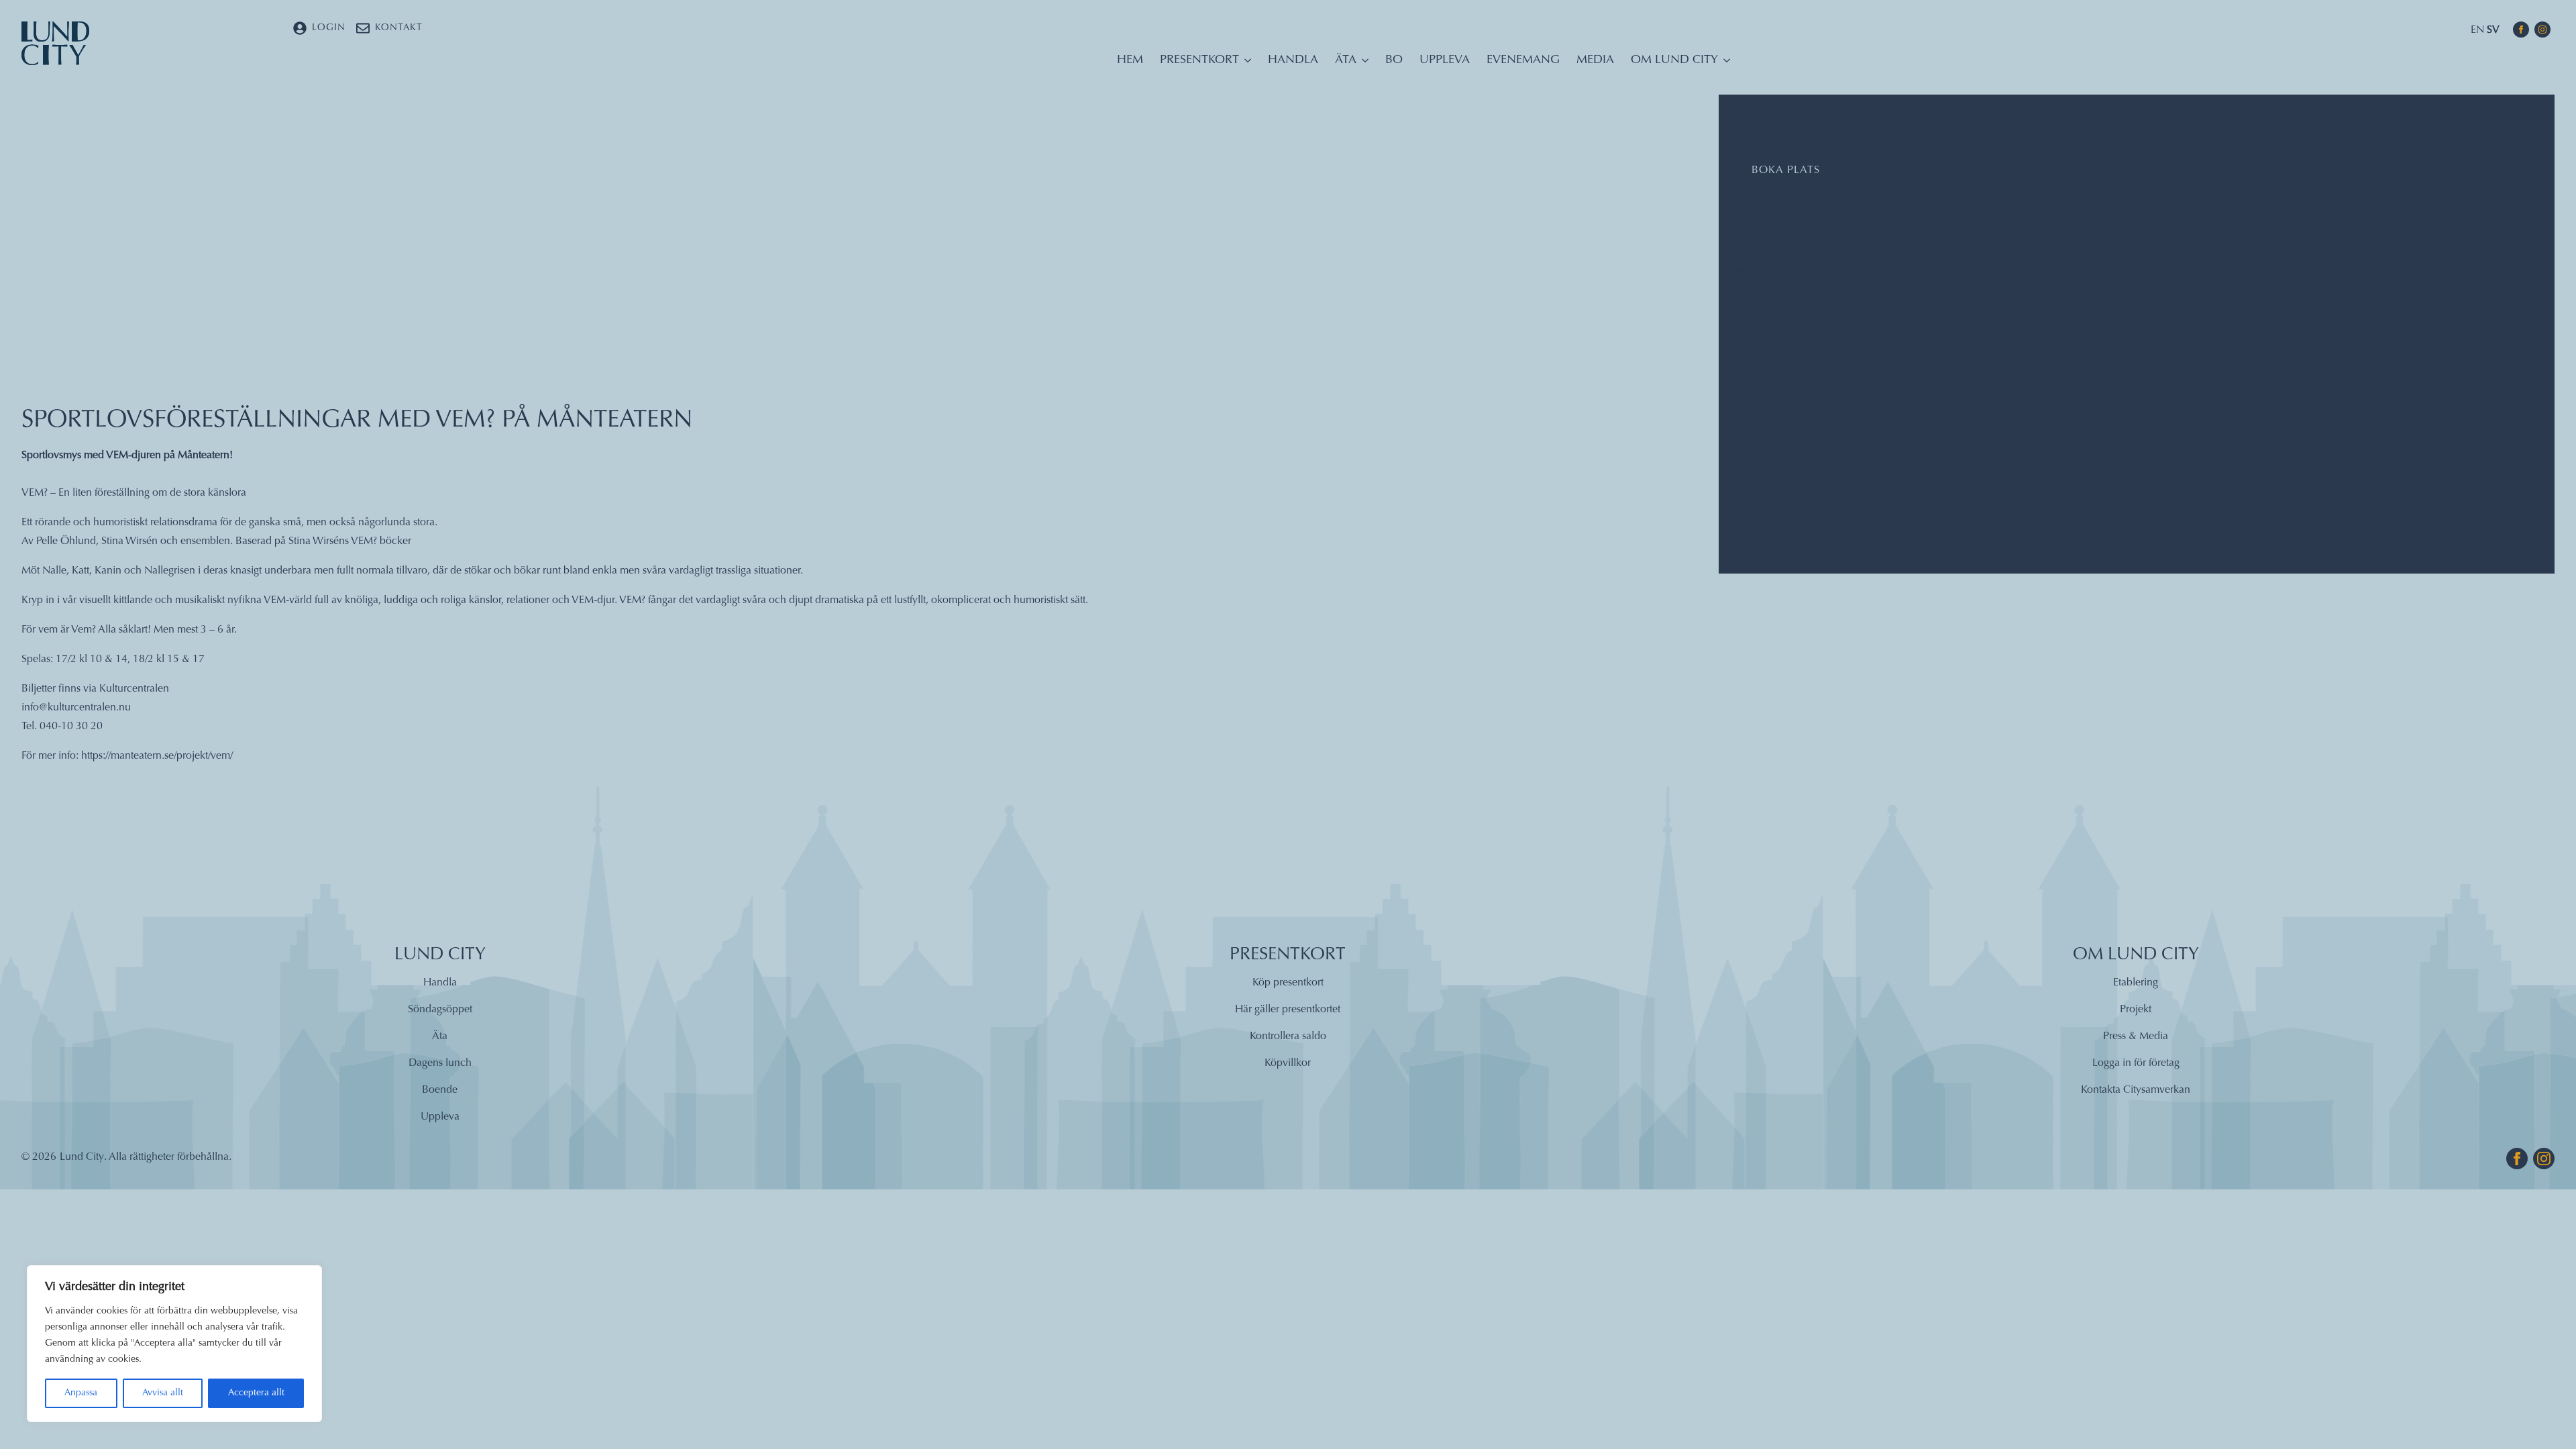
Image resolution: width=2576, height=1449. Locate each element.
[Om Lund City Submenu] (1724, 64)
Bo (1394, 60)
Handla (1293, 60)
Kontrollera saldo (1288, 1036)
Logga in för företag (2136, 1063)
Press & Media (2136, 1036)
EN (2477, 30)
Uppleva (1445, 60)
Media (1595, 60)
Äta (1346, 60)
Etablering (2136, 983)
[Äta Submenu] (1362, 64)
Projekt (2136, 1010)
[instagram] (2542, 30)
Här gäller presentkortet (1288, 1010)
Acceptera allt (256, 1393)
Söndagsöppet (440, 1010)
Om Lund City (1674, 60)
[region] (174, 1344)
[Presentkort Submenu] (1245, 64)
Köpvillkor (1288, 1063)
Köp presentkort (1288, 983)
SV (2493, 30)
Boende (440, 1090)
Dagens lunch (440, 1063)
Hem (1130, 60)
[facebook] (2521, 30)
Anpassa (81, 1393)
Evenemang (1523, 60)
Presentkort (1199, 60)
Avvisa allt (163, 1393)
